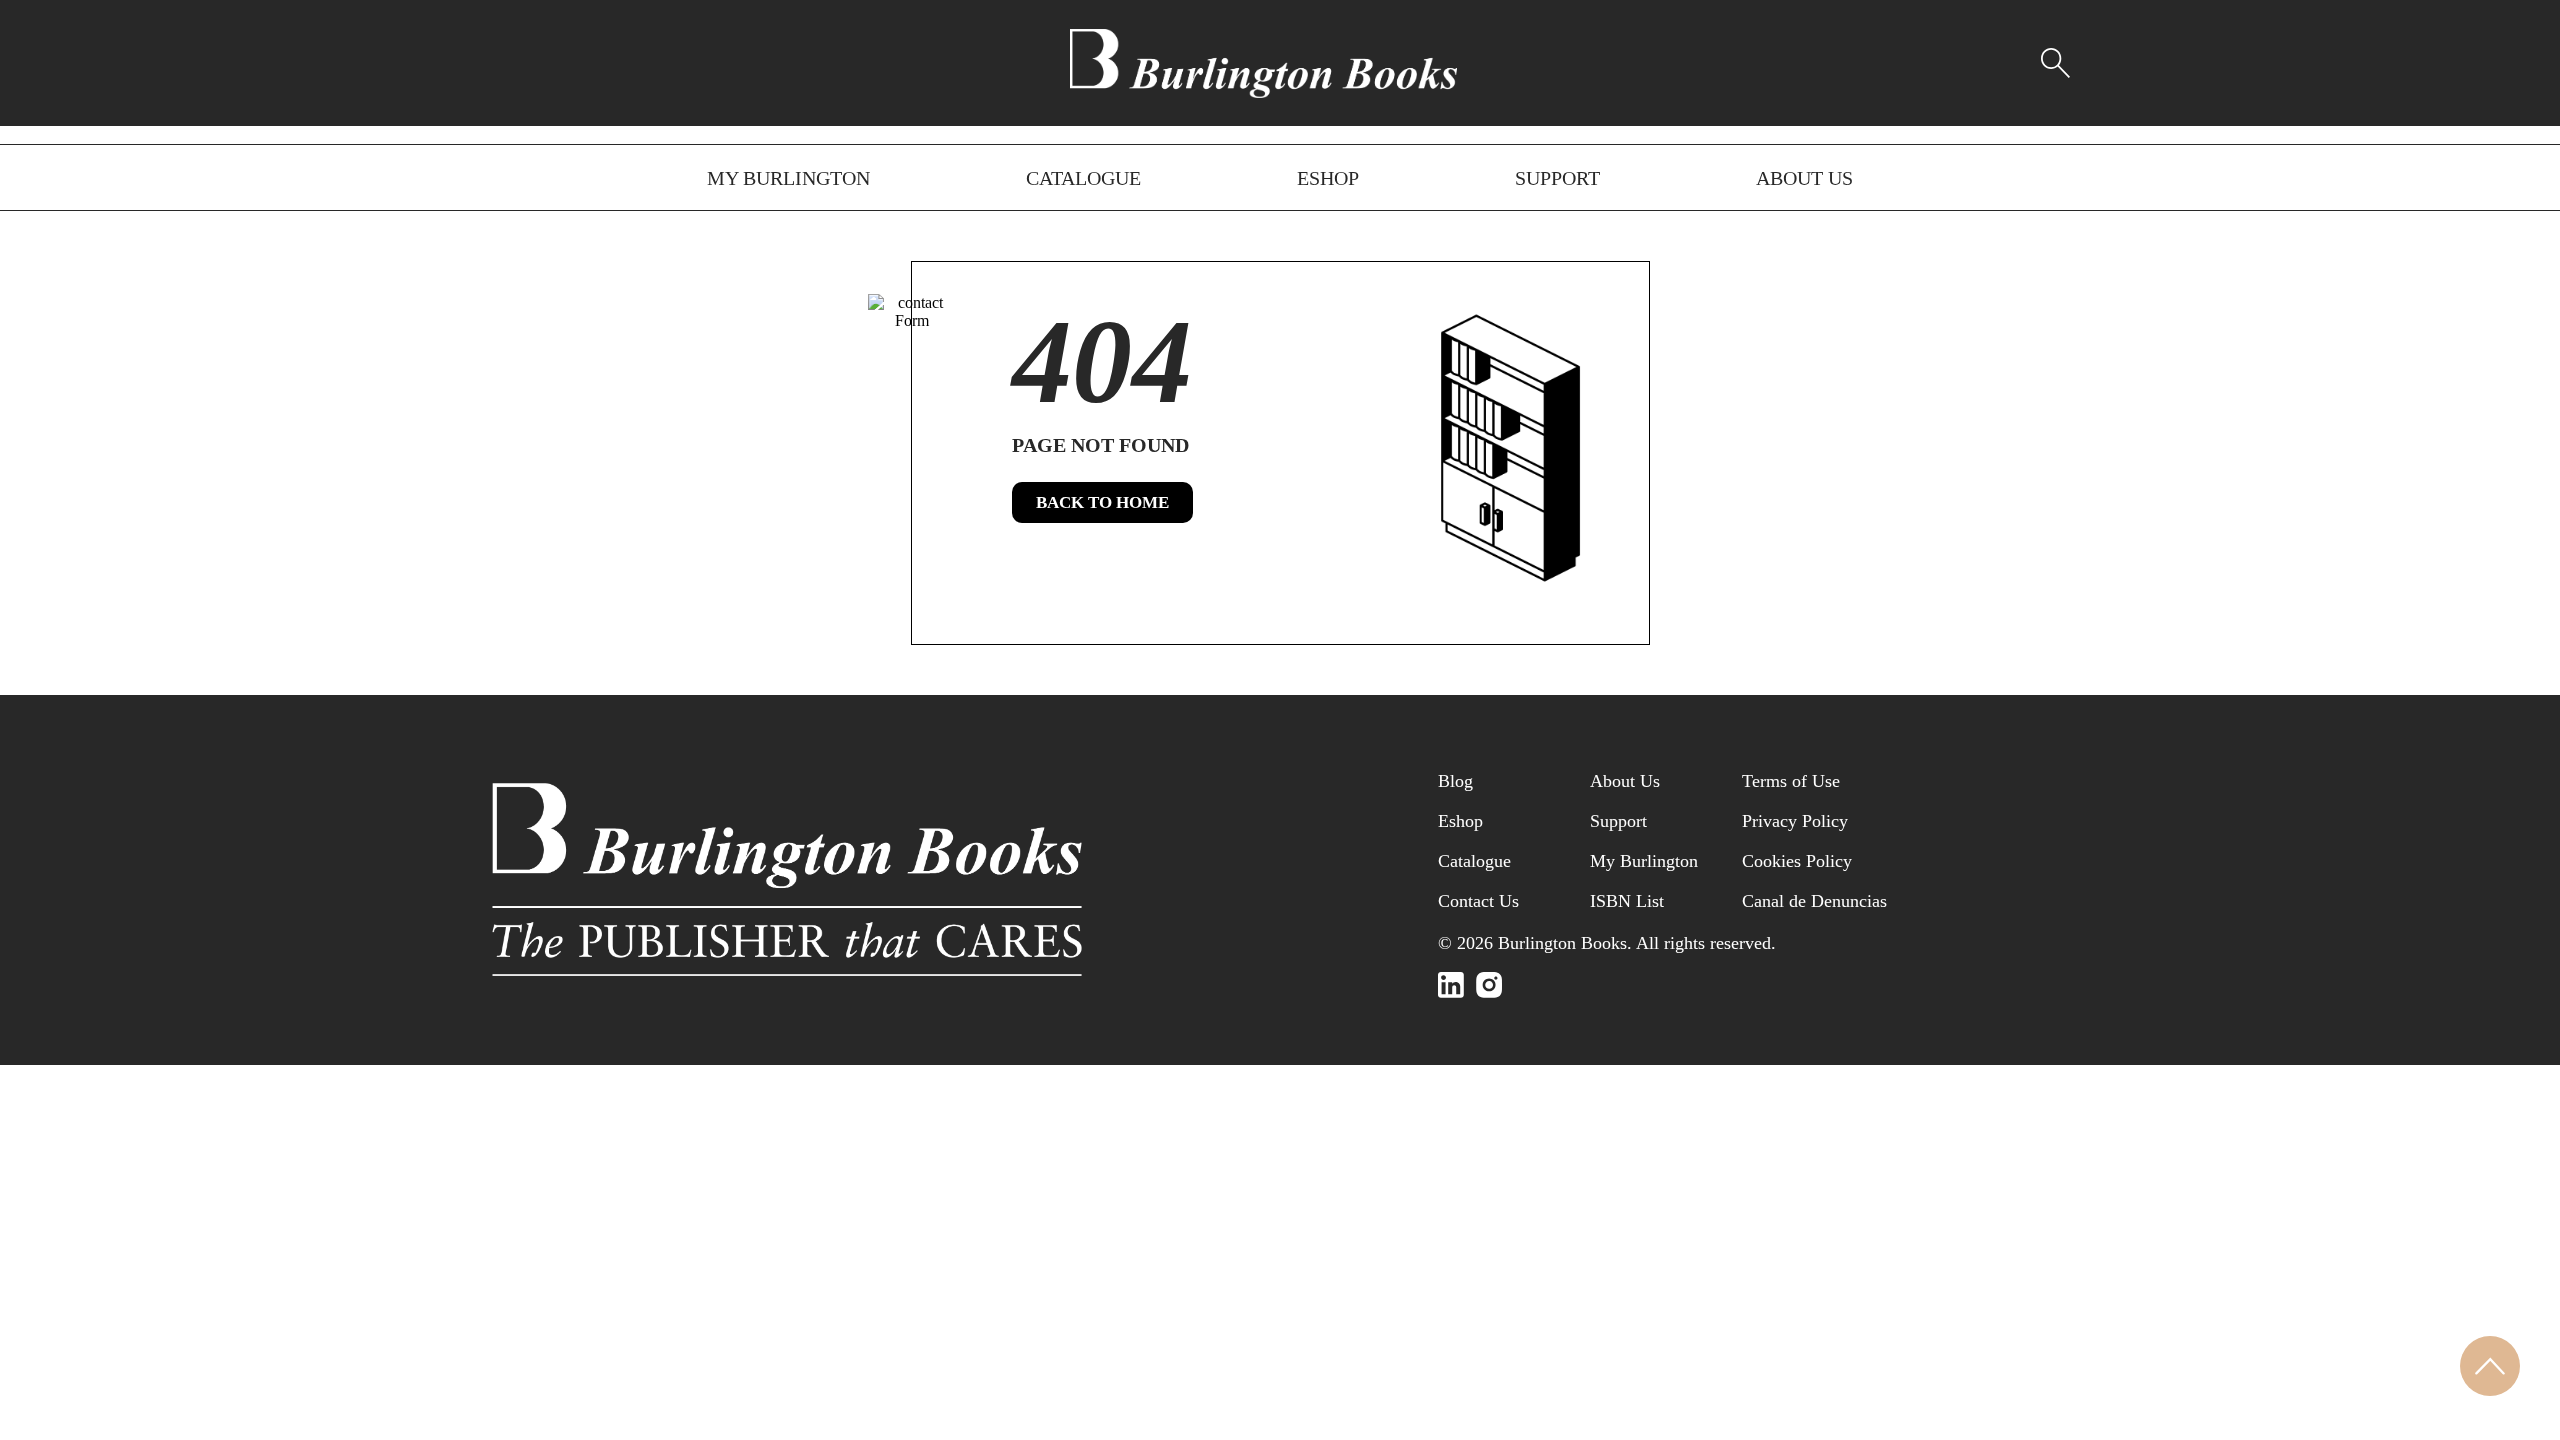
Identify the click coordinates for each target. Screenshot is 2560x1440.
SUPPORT (1557, 178)
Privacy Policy (1795, 821)
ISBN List (1627, 901)
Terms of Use (1791, 781)
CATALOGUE (1083, 178)
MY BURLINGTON (788, 178)
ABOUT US (1804, 178)
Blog (1455, 781)
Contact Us (1478, 901)
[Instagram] (1489, 985)
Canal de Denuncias (1814, 901)
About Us (1625, 781)
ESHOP (1328, 178)
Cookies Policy (1797, 861)
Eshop (1460, 821)
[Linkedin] (1451, 985)
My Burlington (1644, 861)
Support (1618, 821)
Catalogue (1474, 861)
